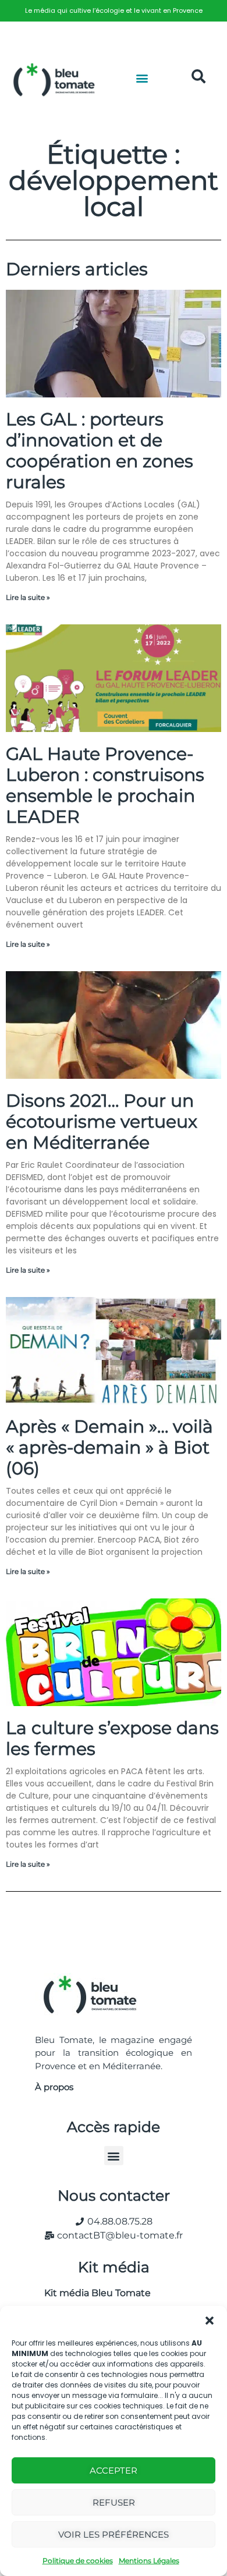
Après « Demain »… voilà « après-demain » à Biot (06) (109, 1447)
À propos (54, 2087)
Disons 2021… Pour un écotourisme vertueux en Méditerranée (102, 1122)
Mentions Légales (149, 2561)
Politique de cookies (78, 2561)
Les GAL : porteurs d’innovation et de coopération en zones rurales (100, 451)
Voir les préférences (114, 2534)
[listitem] (114, 11)
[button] (210, 2321)
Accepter (114, 2470)
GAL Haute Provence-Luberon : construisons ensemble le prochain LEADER (105, 785)
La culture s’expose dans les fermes (112, 1738)
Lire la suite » (28, 597)
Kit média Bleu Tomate (93, 2293)
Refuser (114, 2502)
